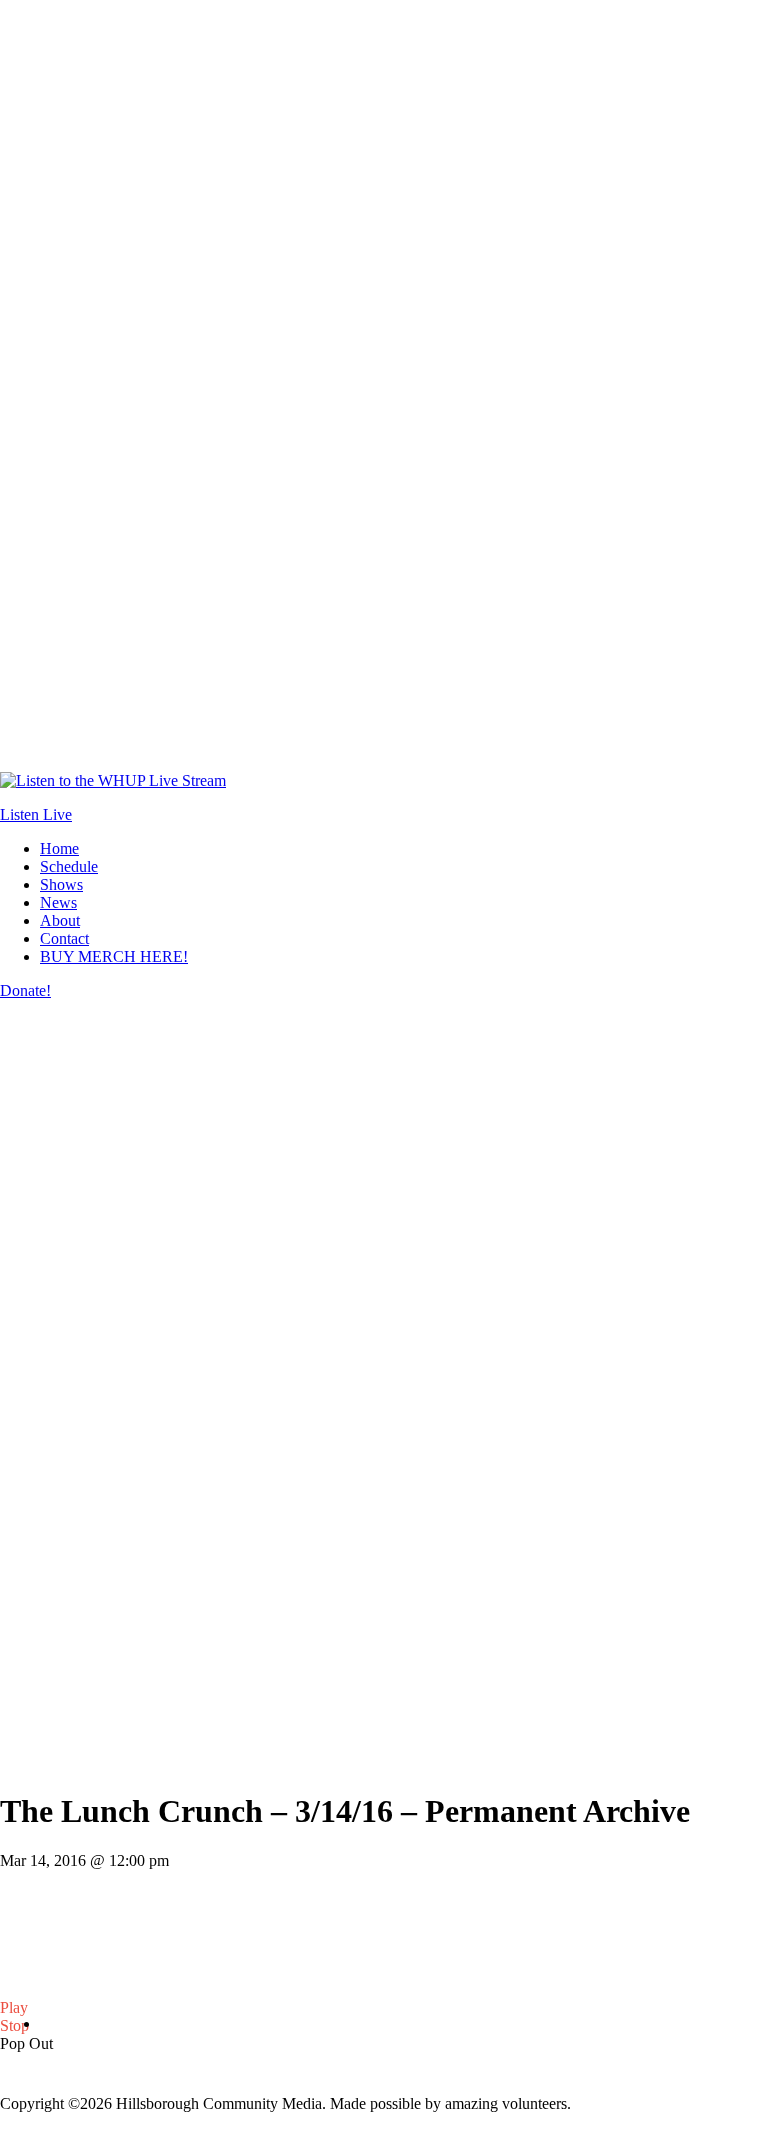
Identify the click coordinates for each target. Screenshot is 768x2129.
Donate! (25, 990)
